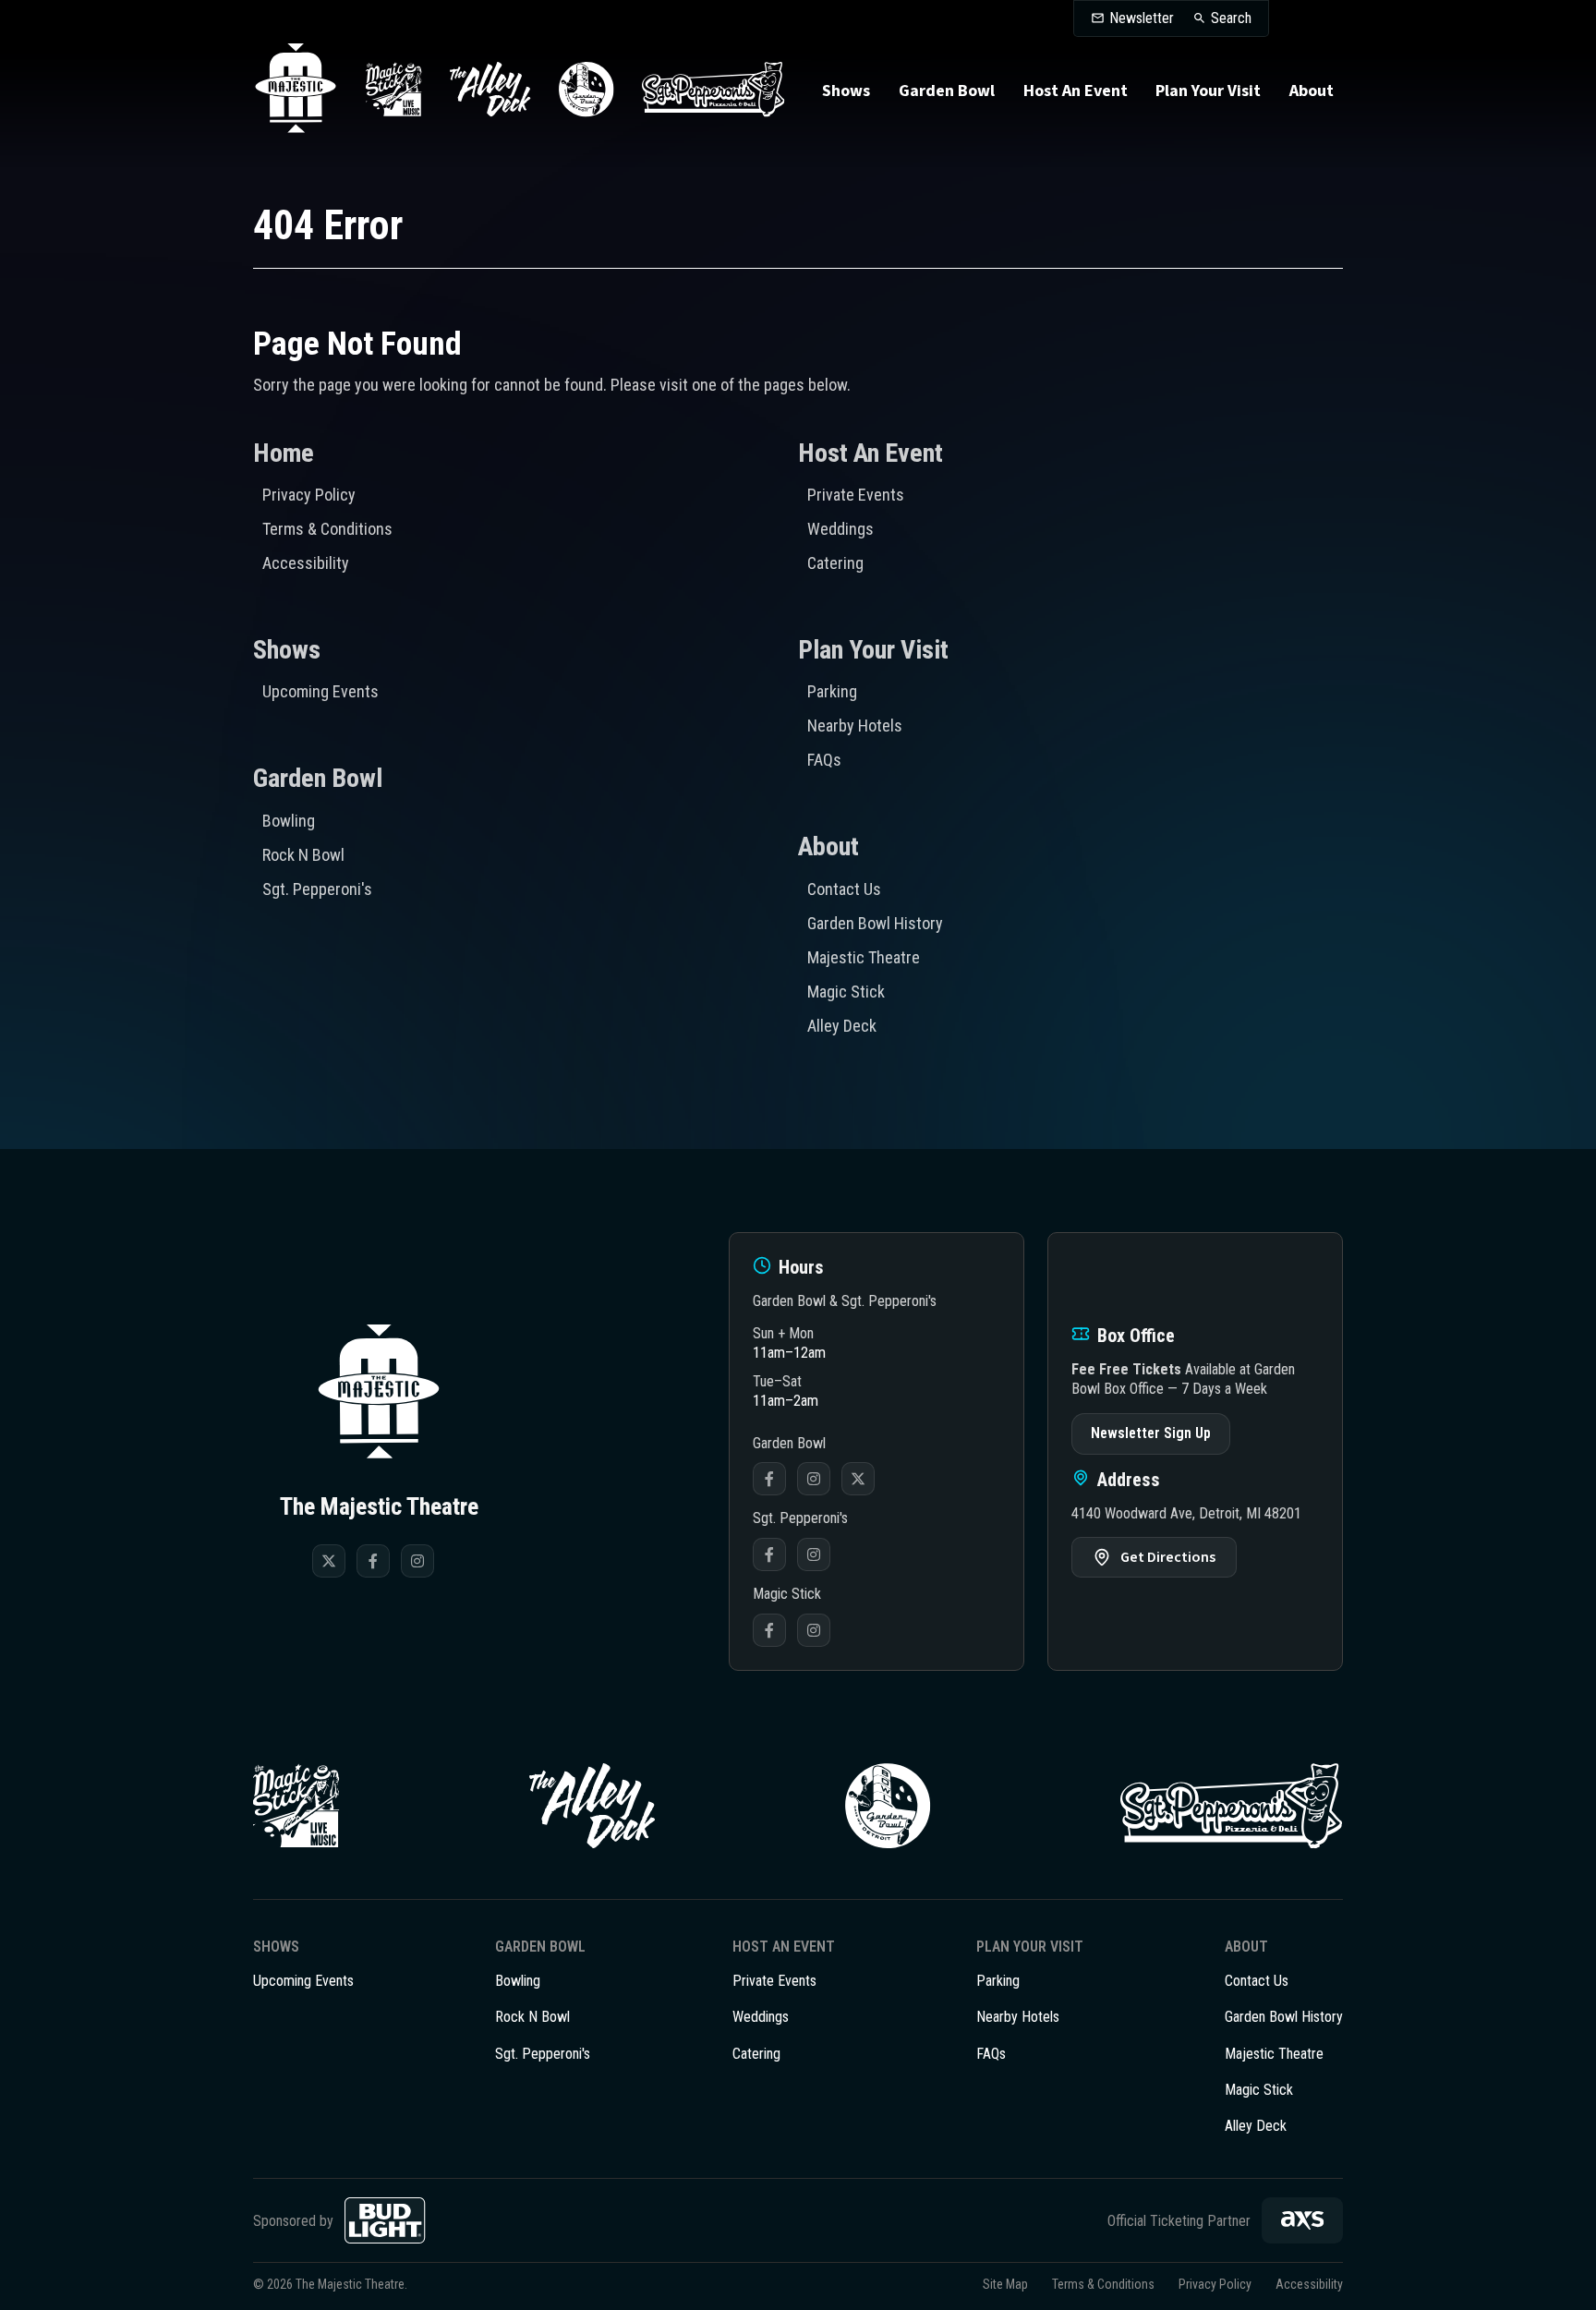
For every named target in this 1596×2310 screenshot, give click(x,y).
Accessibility (306, 563)
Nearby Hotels (855, 726)
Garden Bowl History (875, 923)
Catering (835, 563)
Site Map (1005, 2284)
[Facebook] (373, 1561)
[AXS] (1302, 2220)
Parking (832, 691)
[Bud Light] (385, 2220)
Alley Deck (842, 1026)
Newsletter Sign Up (1151, 1433)
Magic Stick (846, 992)
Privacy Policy (309, 495)
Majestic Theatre (864, 957)
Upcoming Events (320, 691)
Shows (846, 91)
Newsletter (1142, 18)
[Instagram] (417, 1561)
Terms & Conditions (327, 529)
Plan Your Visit (1208, 91)
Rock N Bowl (303, 855)
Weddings (840, 529)
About (1312, 91)
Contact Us (844, 889)
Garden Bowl (947, 91)
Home (284, 453)
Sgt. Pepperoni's (317, 889)
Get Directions (1168, 1557)
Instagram (814, 1479)
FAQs (824, 760)
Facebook (769, 1479)
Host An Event (1076, 91)
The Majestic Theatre (296, 90)
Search (1231, 18)
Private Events (856, 495)
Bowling (289, 821)
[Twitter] (329, 1561)
